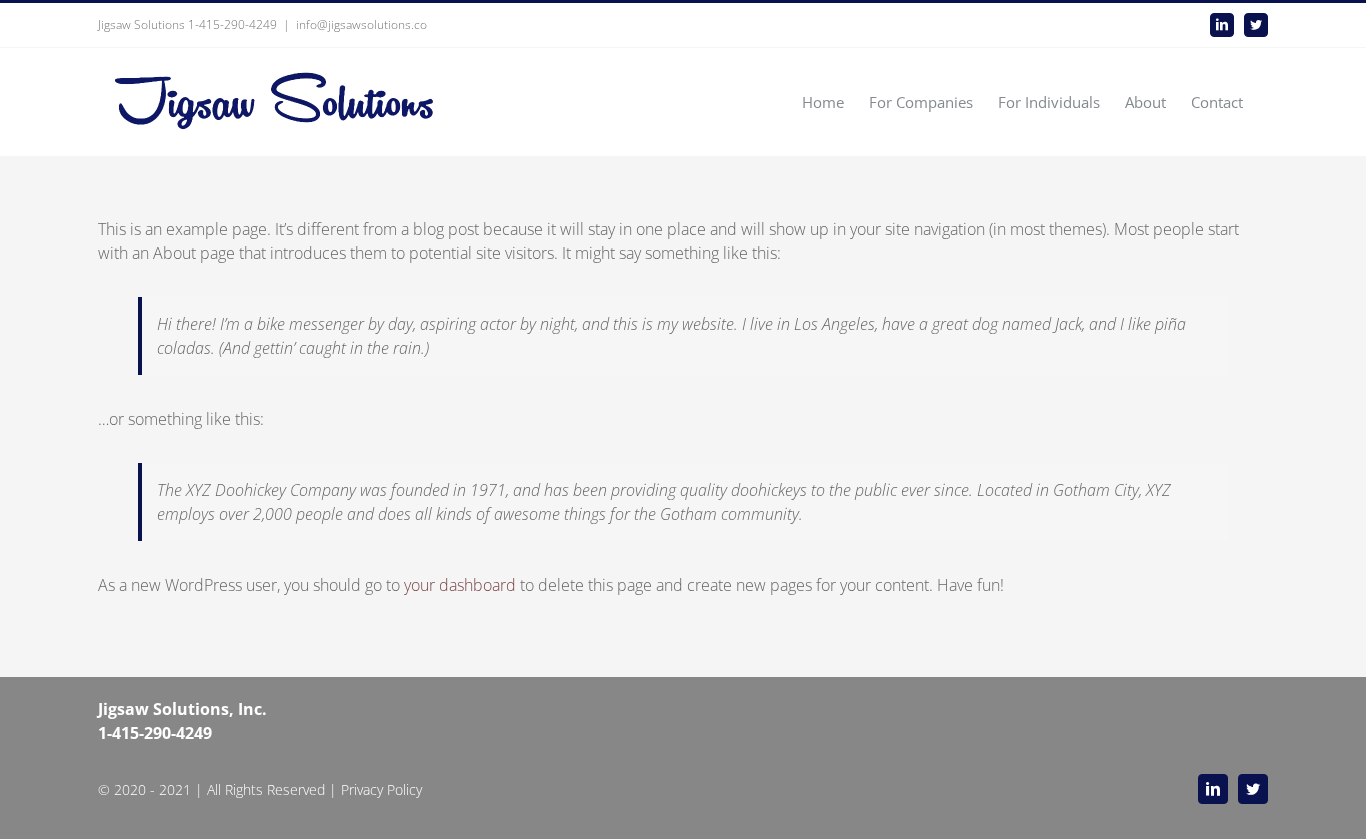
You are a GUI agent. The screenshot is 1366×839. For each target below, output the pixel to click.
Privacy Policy (381, 789)
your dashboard (460, 585)
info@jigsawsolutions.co (361, 24)
